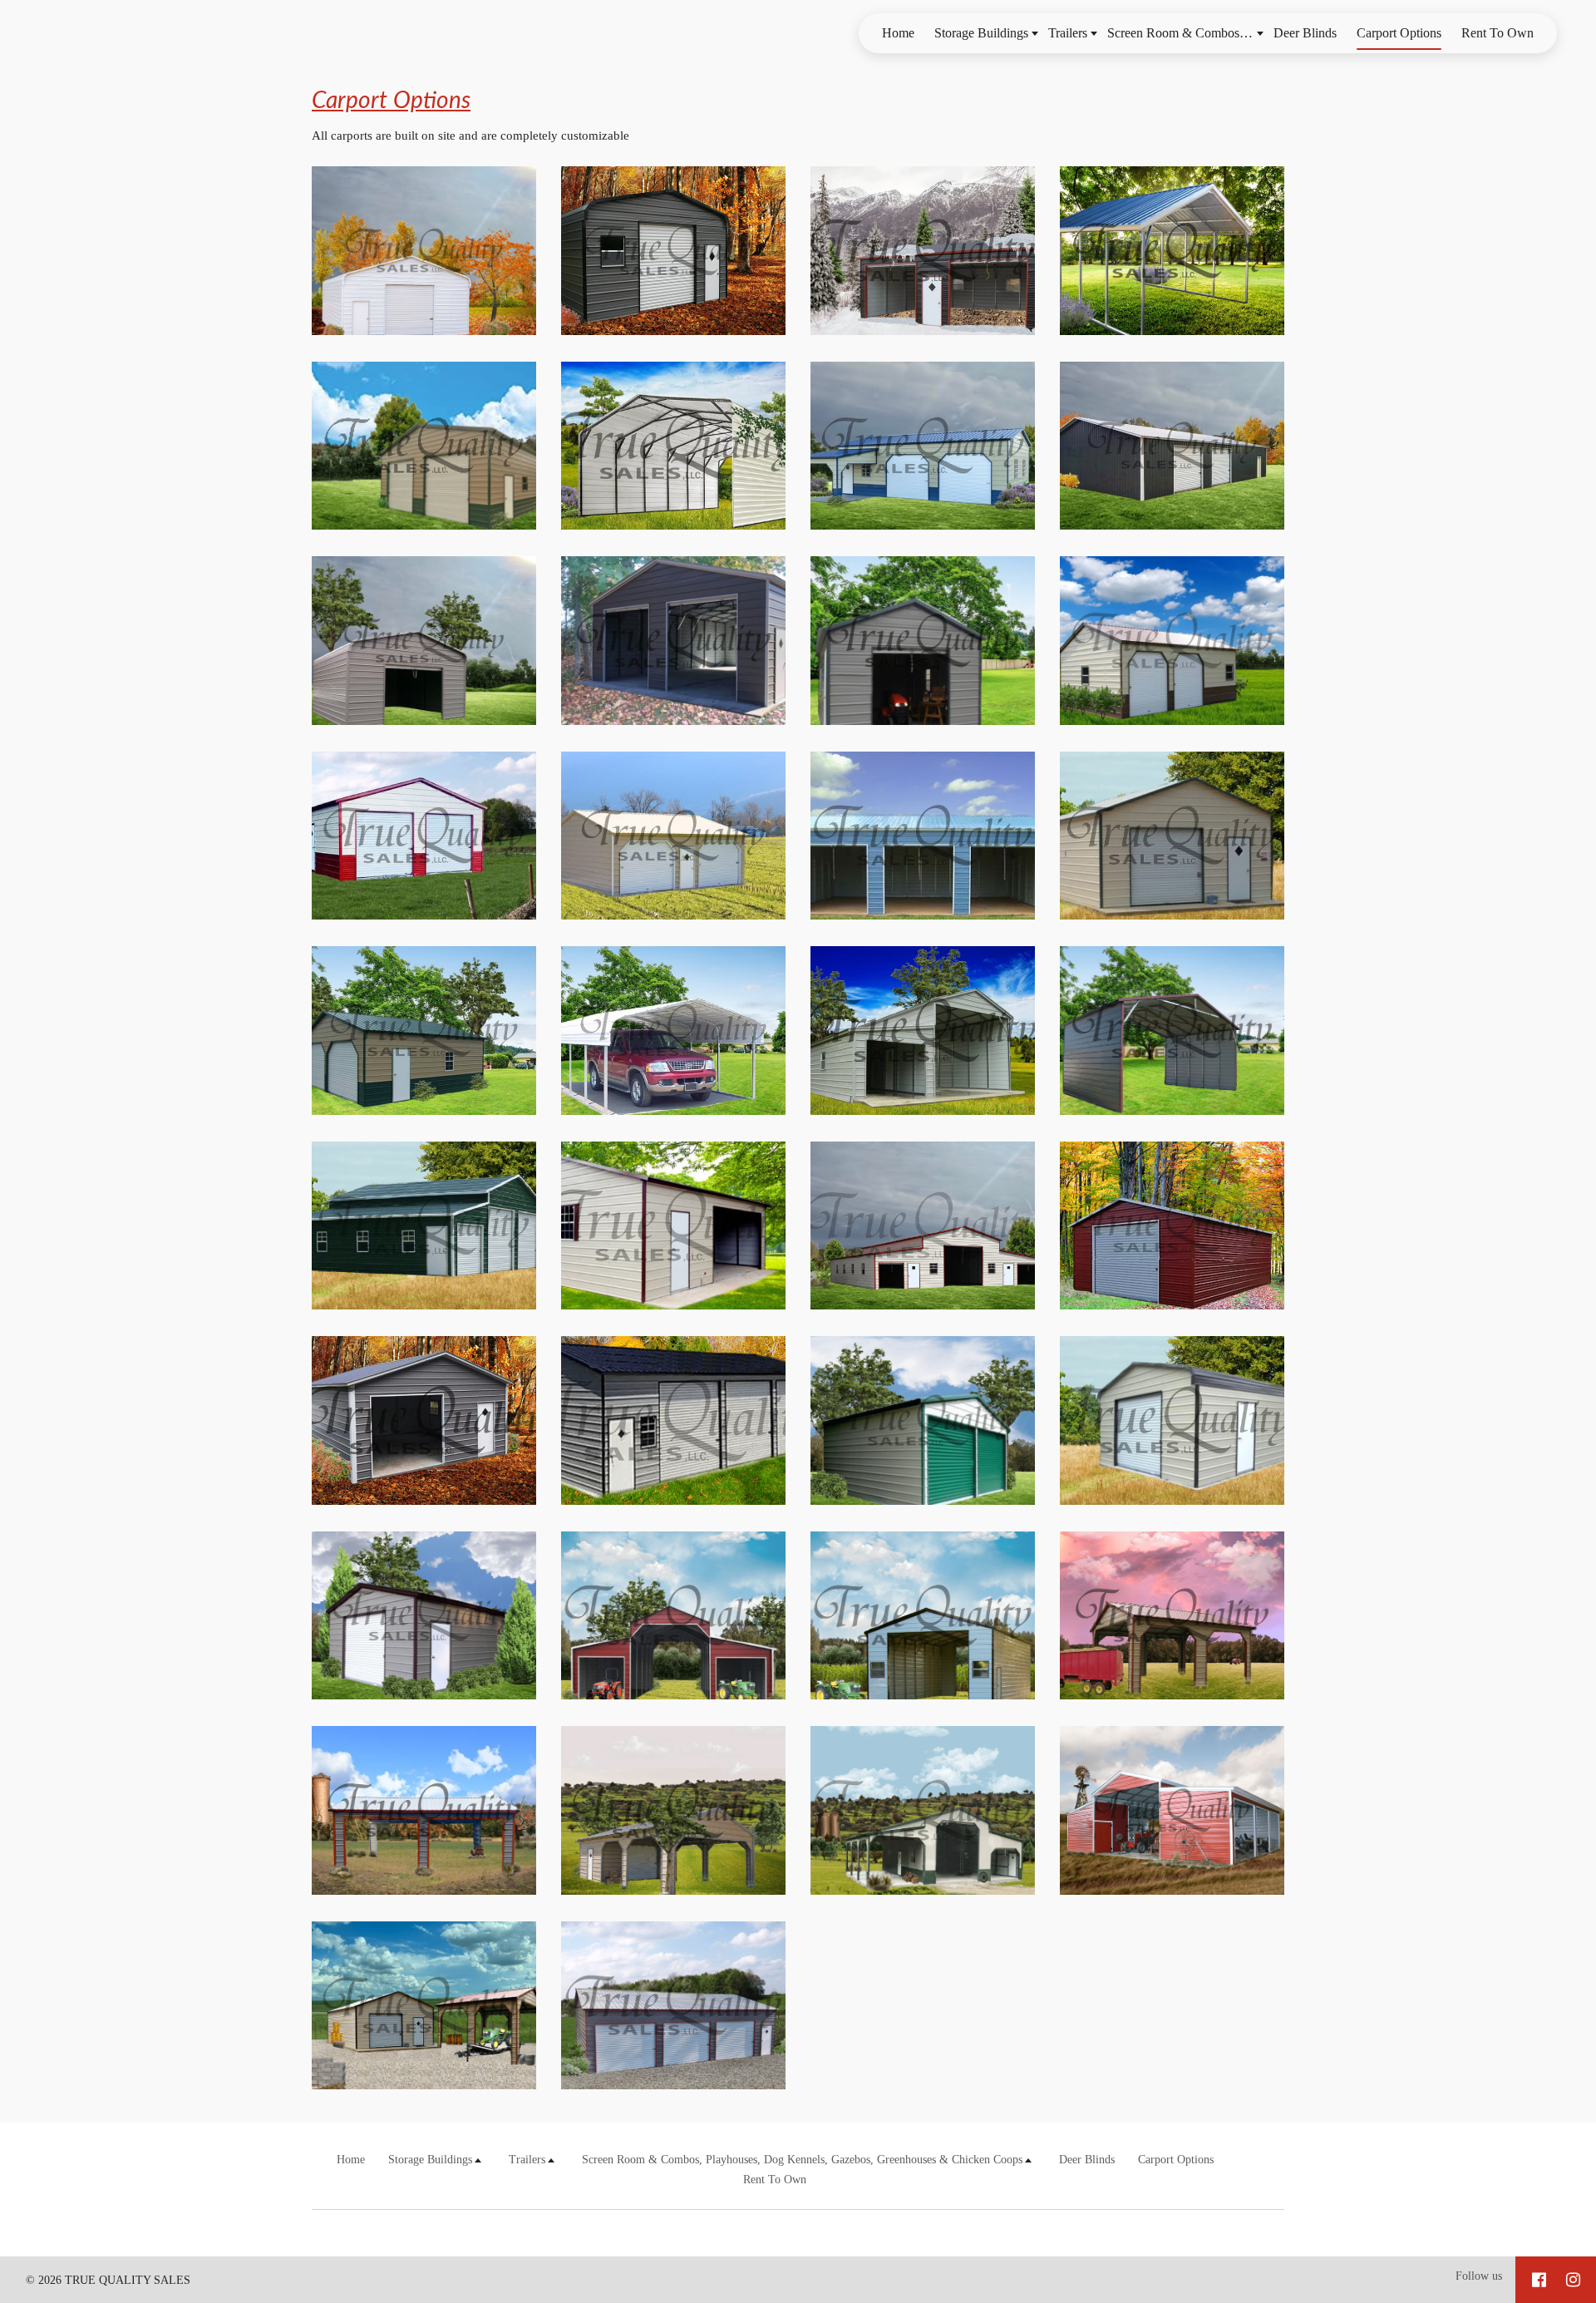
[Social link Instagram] (1573, 2280)
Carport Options (1399, 33)
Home (898, 33)
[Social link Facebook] (1539, 2280)
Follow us (1479, 2276)
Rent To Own (1497, 33)
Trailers (1068, 33)
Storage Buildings (981, 33)
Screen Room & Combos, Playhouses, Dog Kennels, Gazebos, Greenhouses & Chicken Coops (1185, 33)
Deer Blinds (1305, 33)
